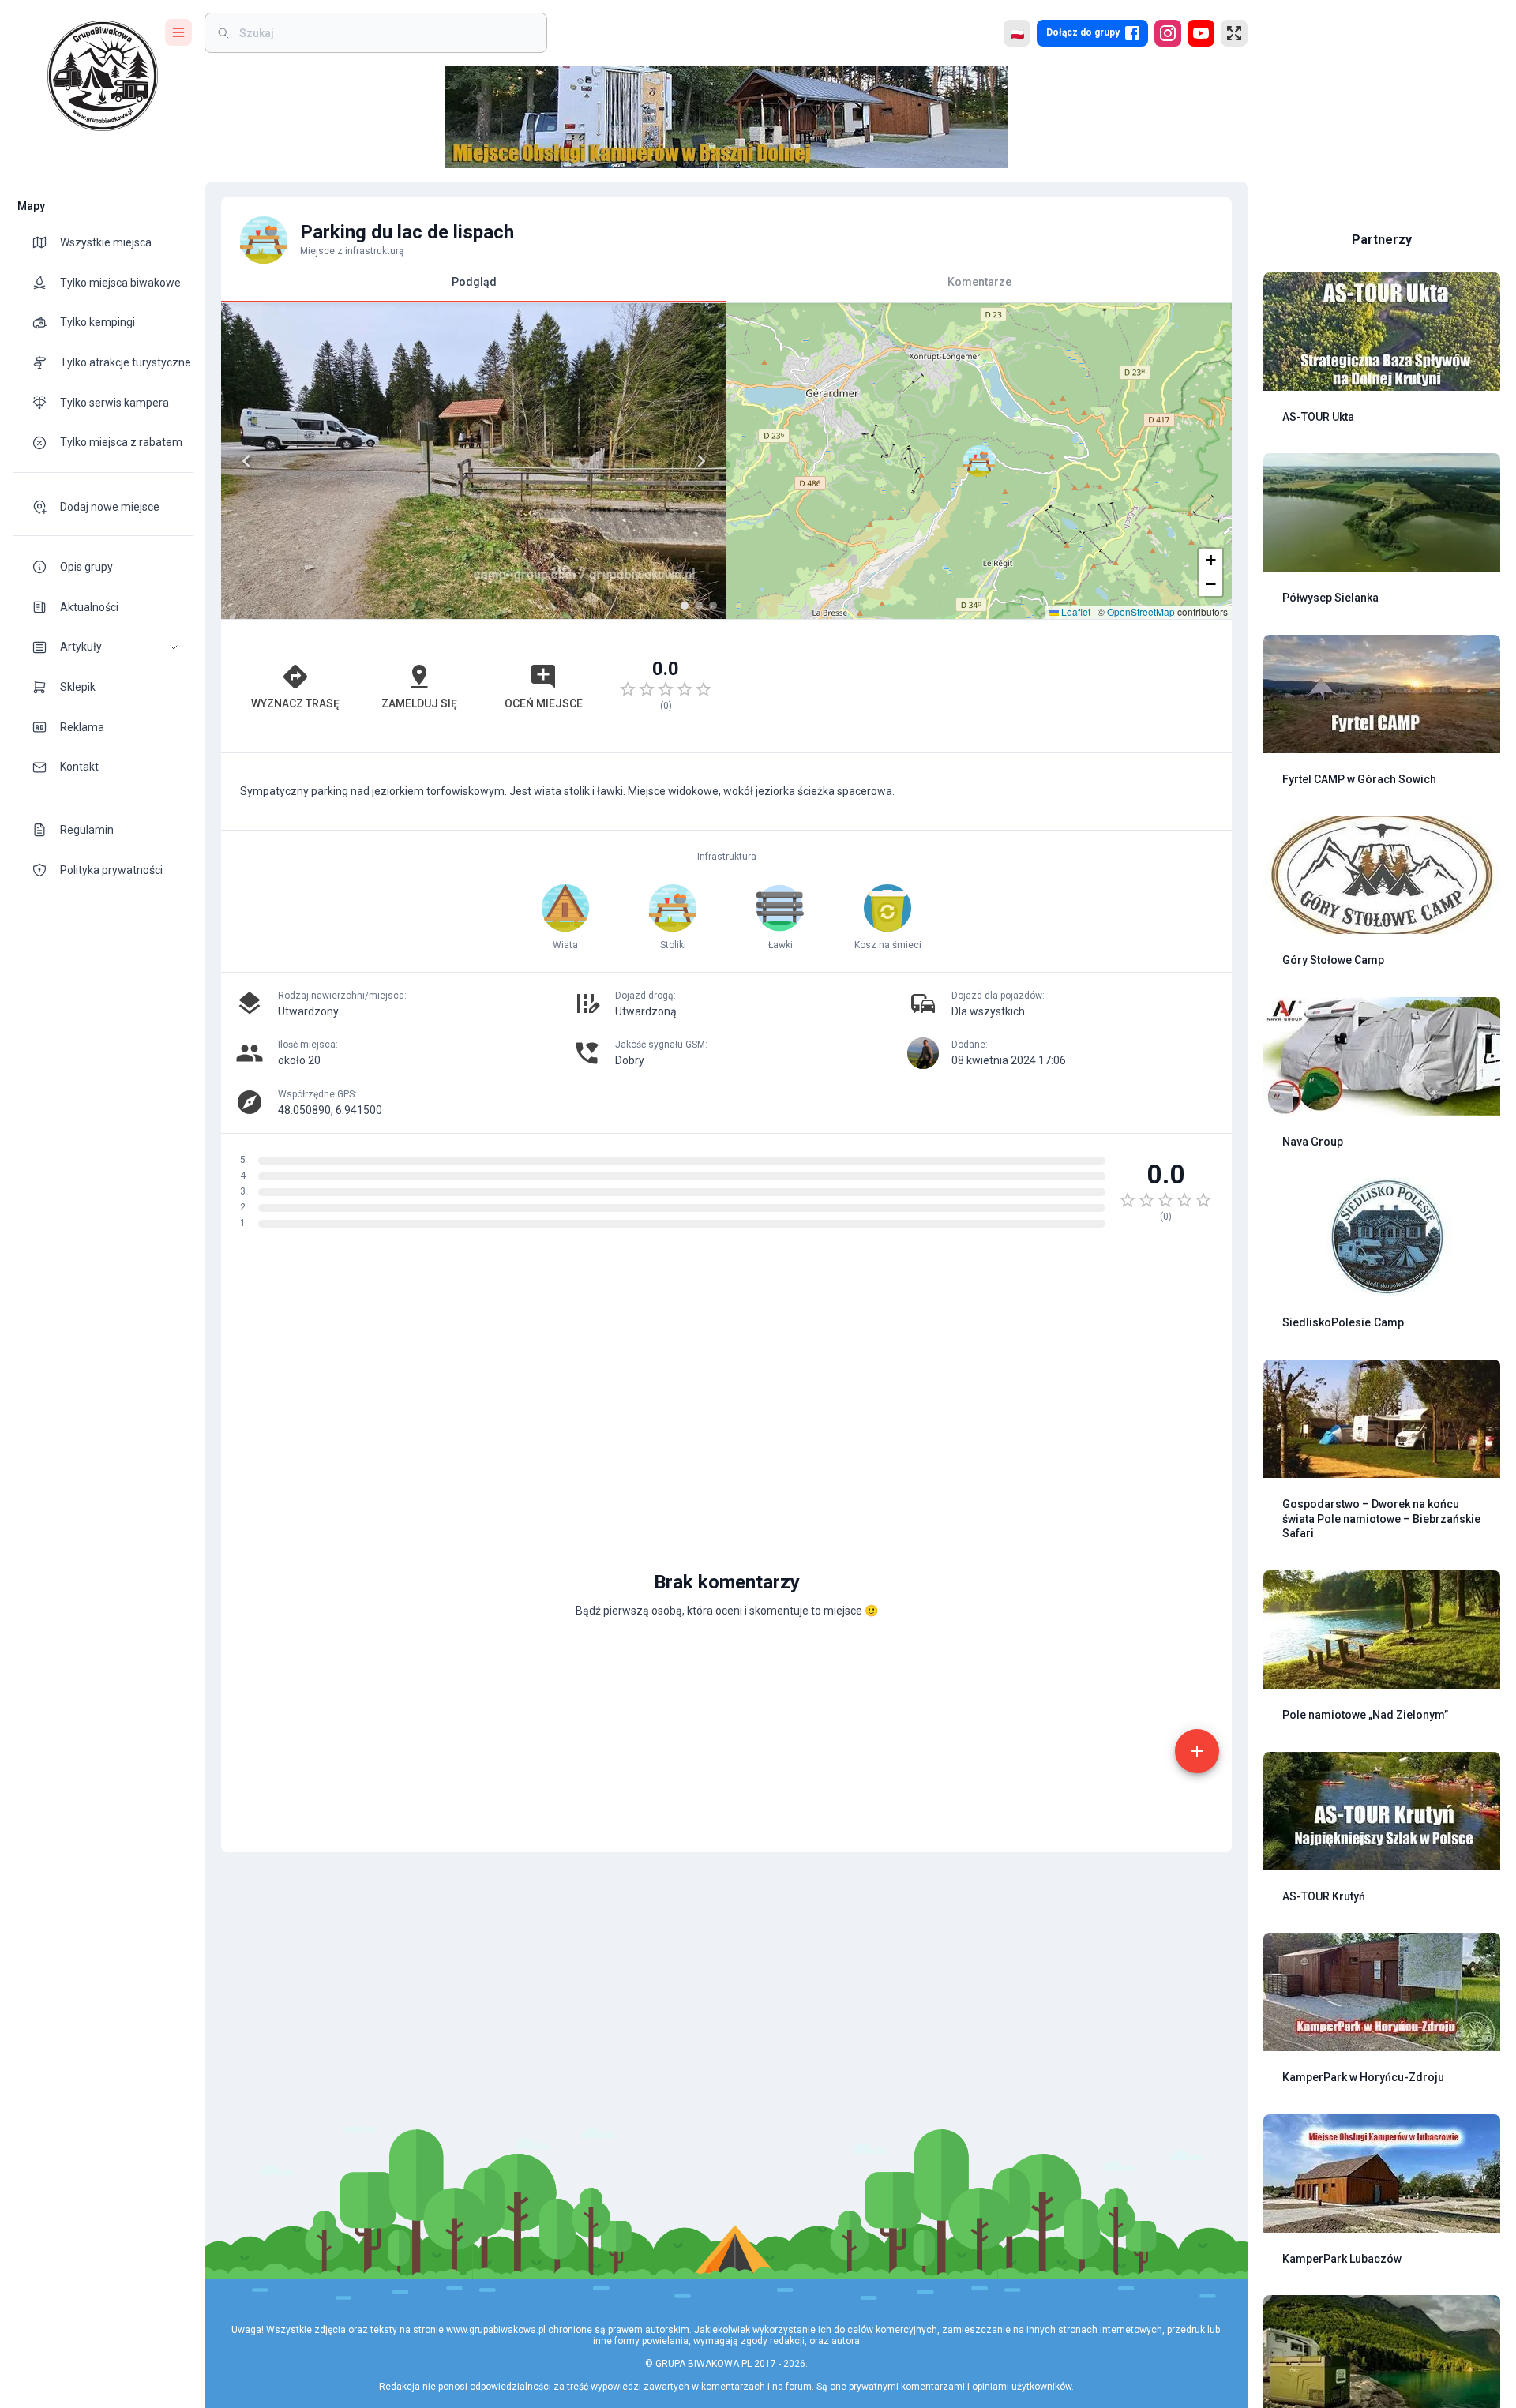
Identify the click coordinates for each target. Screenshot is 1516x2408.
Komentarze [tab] (979, 282)
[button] (103, 647)
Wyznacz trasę (295, 703)
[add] (1197, 1751)
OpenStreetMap (1141, 611)
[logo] (103, 76)
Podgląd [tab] (474, 282)
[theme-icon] (46, 242)
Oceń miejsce (544, 703)
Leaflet (1075, 611)
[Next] (701, 461)
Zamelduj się (419, 703)
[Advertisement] (979, 686)
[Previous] (246, 461)
